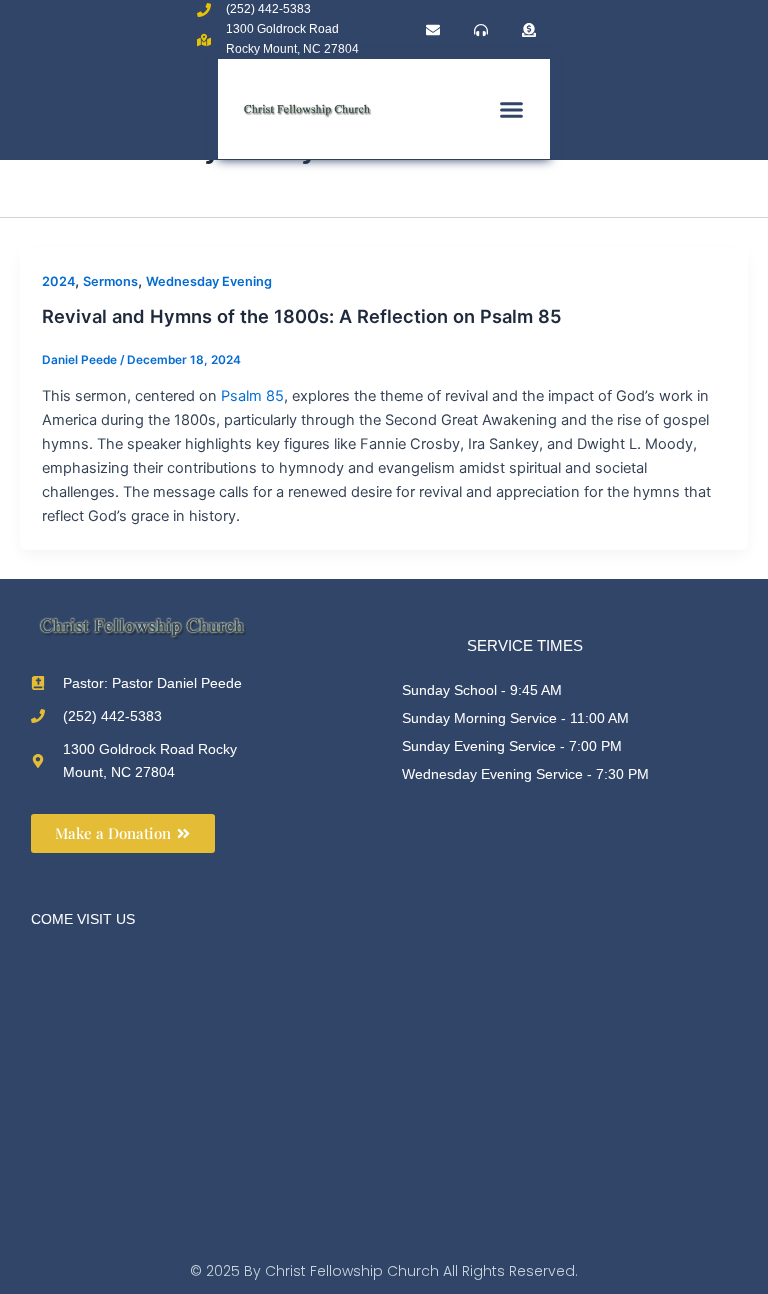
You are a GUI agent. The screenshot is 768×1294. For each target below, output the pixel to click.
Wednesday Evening (209, 281)
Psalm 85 (252, 396)
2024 (58, 281)
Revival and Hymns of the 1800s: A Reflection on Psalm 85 (302, 316)
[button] (512, 110)
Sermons (110, 281)
